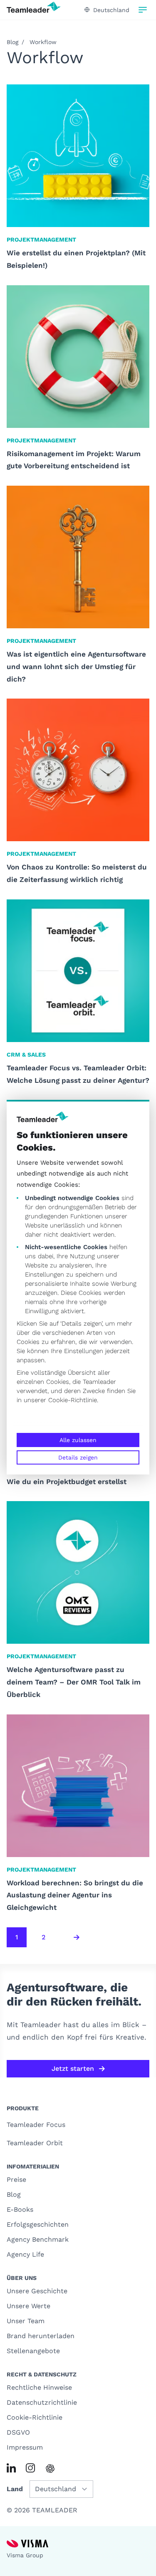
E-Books (20, 2209)
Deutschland (111, 10)
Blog (12, 42)
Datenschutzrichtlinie (42, 2402)
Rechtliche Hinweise (39, 2387)
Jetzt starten (73, 2068)
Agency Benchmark (38, 2239)
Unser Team (26, 2321)
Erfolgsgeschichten (38, 2224)
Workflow (43, 42)
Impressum (25, 2447)
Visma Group (25, 2555)
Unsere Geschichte (37, 2291)
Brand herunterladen (41, 2336)
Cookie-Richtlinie (73, 1400)
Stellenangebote (33, 2351)
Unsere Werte (28, 2306)
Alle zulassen (78, 1440)
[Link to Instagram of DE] (30, 2468)
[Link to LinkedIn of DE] (11, 2468)
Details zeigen (78, 1457)
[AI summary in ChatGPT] (50, 2469)
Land (15, 2489)
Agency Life (25, 2254)
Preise (16, 2180)
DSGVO (18, 2432)
